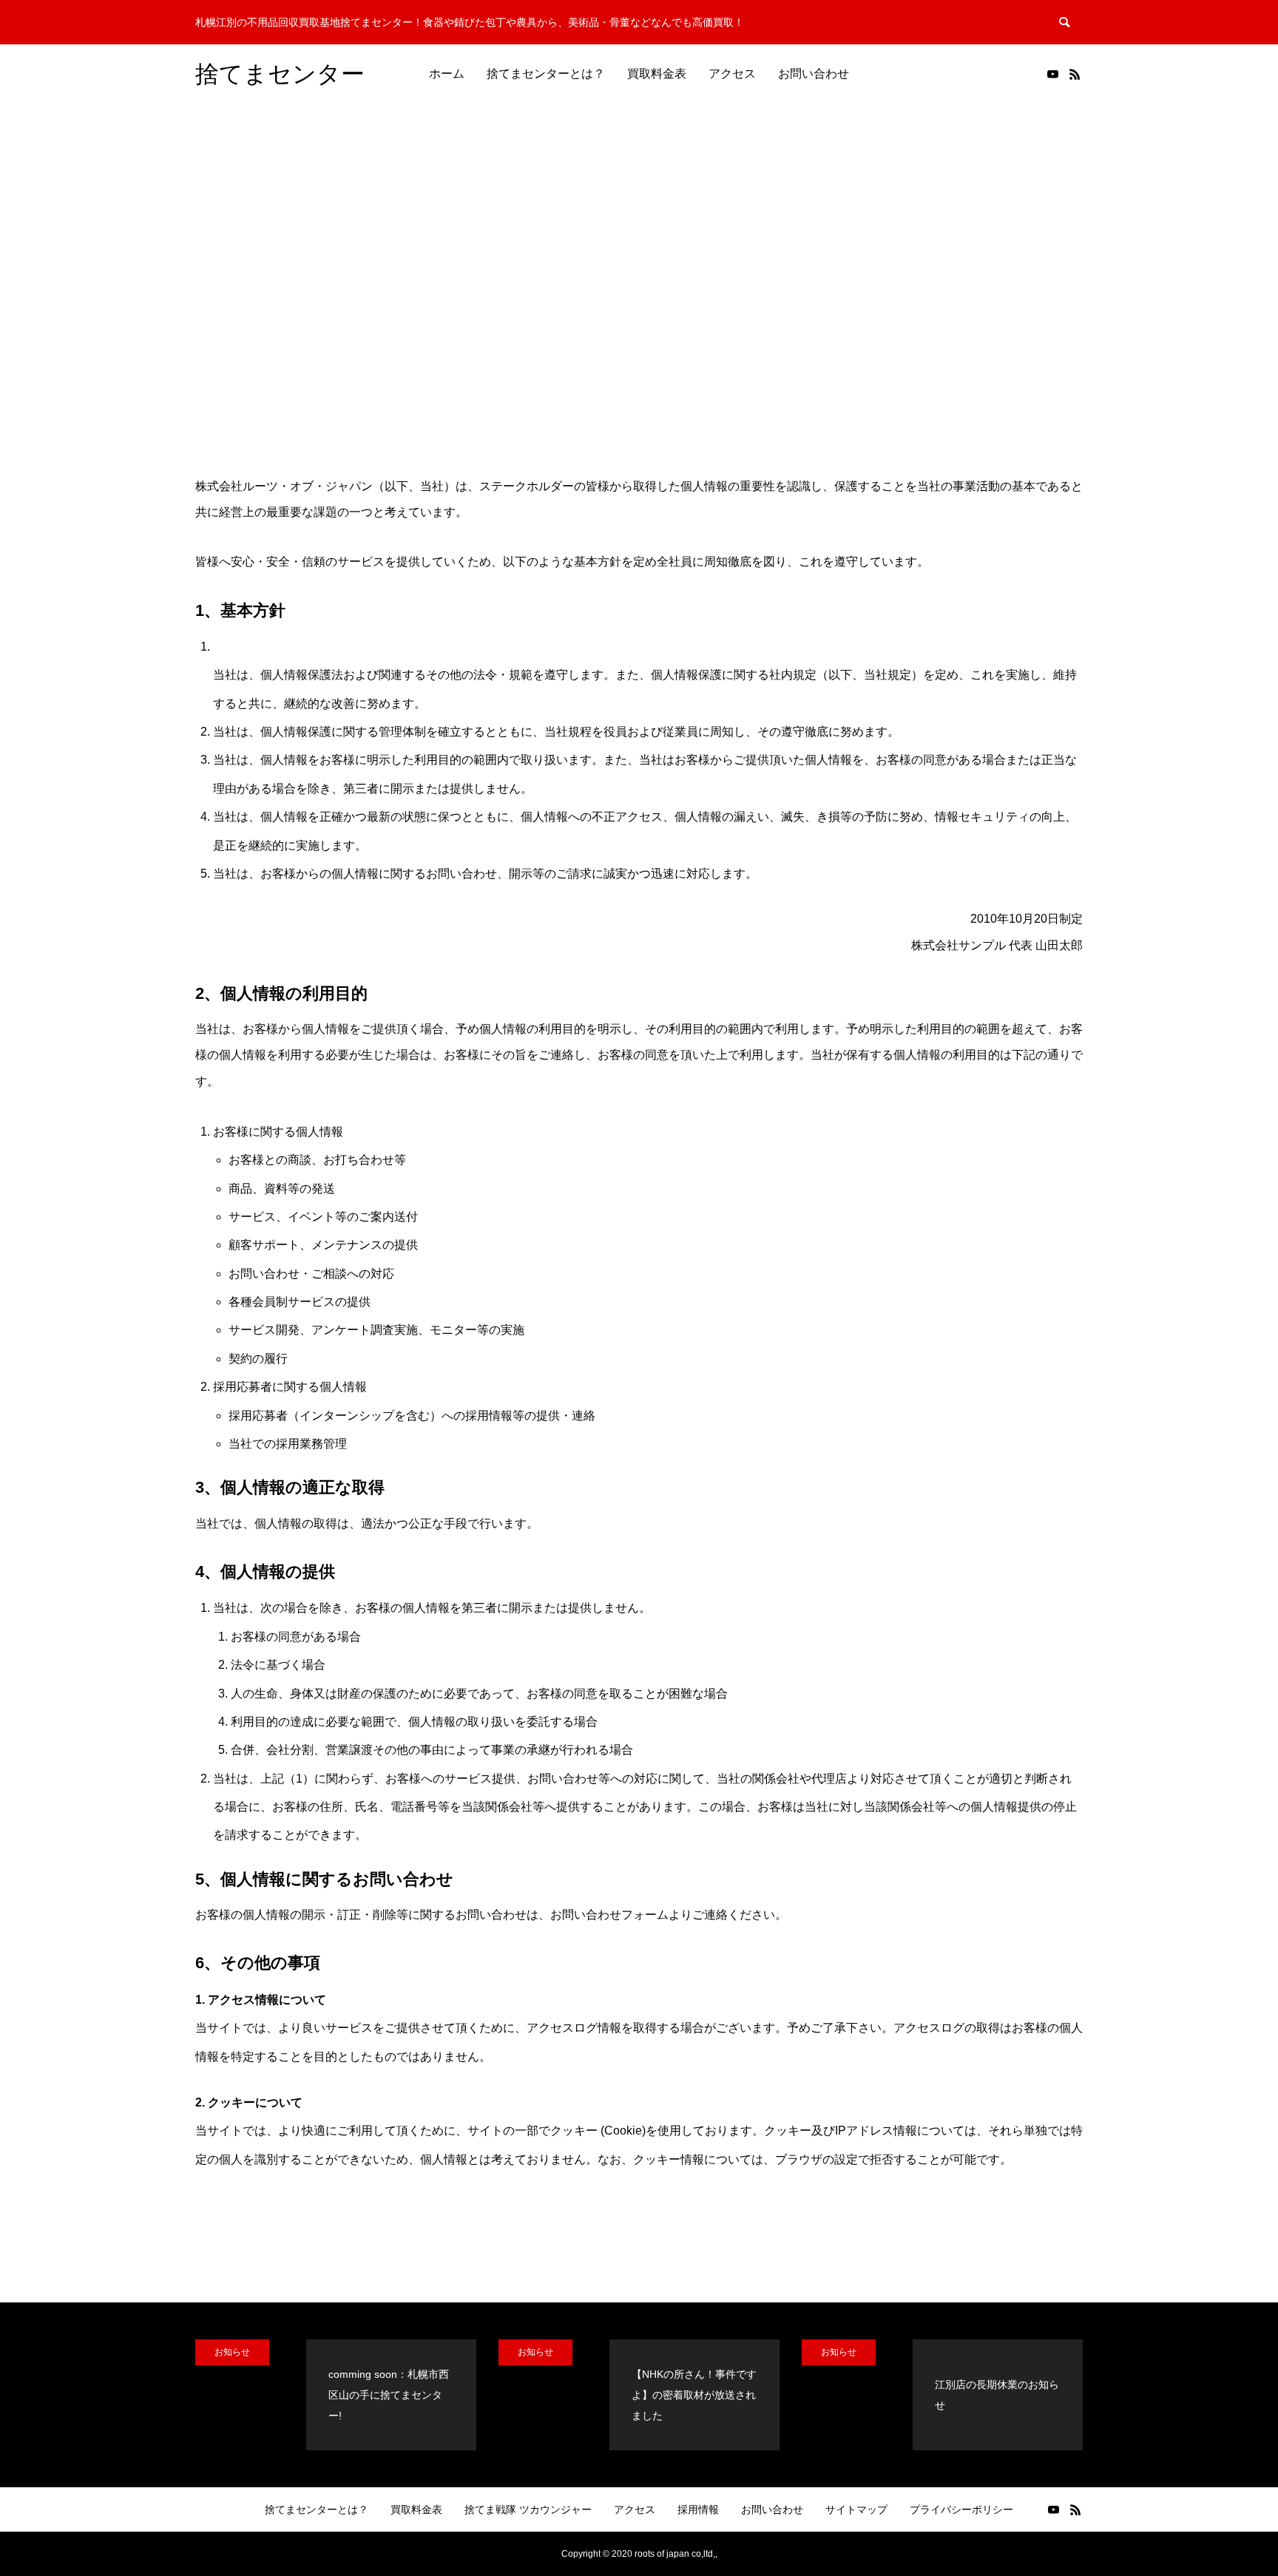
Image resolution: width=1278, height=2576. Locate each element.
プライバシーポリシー (961, 2509)
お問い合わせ (814, 74)
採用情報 (698, 2509)
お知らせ (232, 2352)
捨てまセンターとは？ (546, 74)
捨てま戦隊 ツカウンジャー (528, 2509)
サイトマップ (856, 2509)
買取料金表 (657, 74)
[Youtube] (1052, 74)
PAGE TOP (1236, 2484)
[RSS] (1075, 74)
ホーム (447, 74)
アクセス (732, 74)
